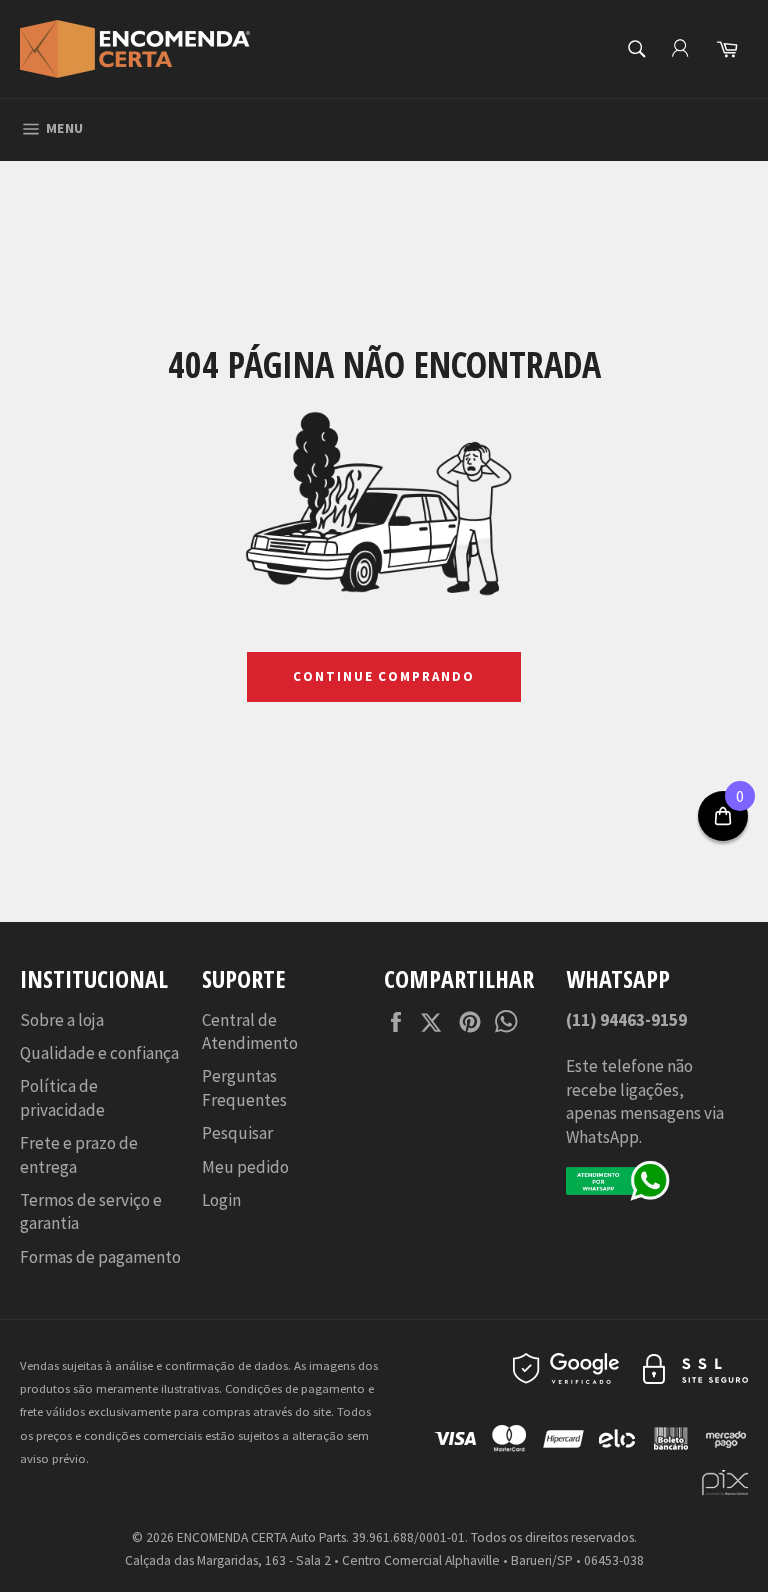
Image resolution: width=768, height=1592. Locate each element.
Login (221, 1200)
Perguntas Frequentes (244, 1087)
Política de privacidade (62, 1097)
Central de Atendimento (250, 1031)
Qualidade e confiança (99, 1053)
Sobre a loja (62, 1020)
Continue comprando (384, 676)
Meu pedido (245, 1167)
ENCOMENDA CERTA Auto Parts (261, 1537)
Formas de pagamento (100, 1257)
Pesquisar (237, 1133)
